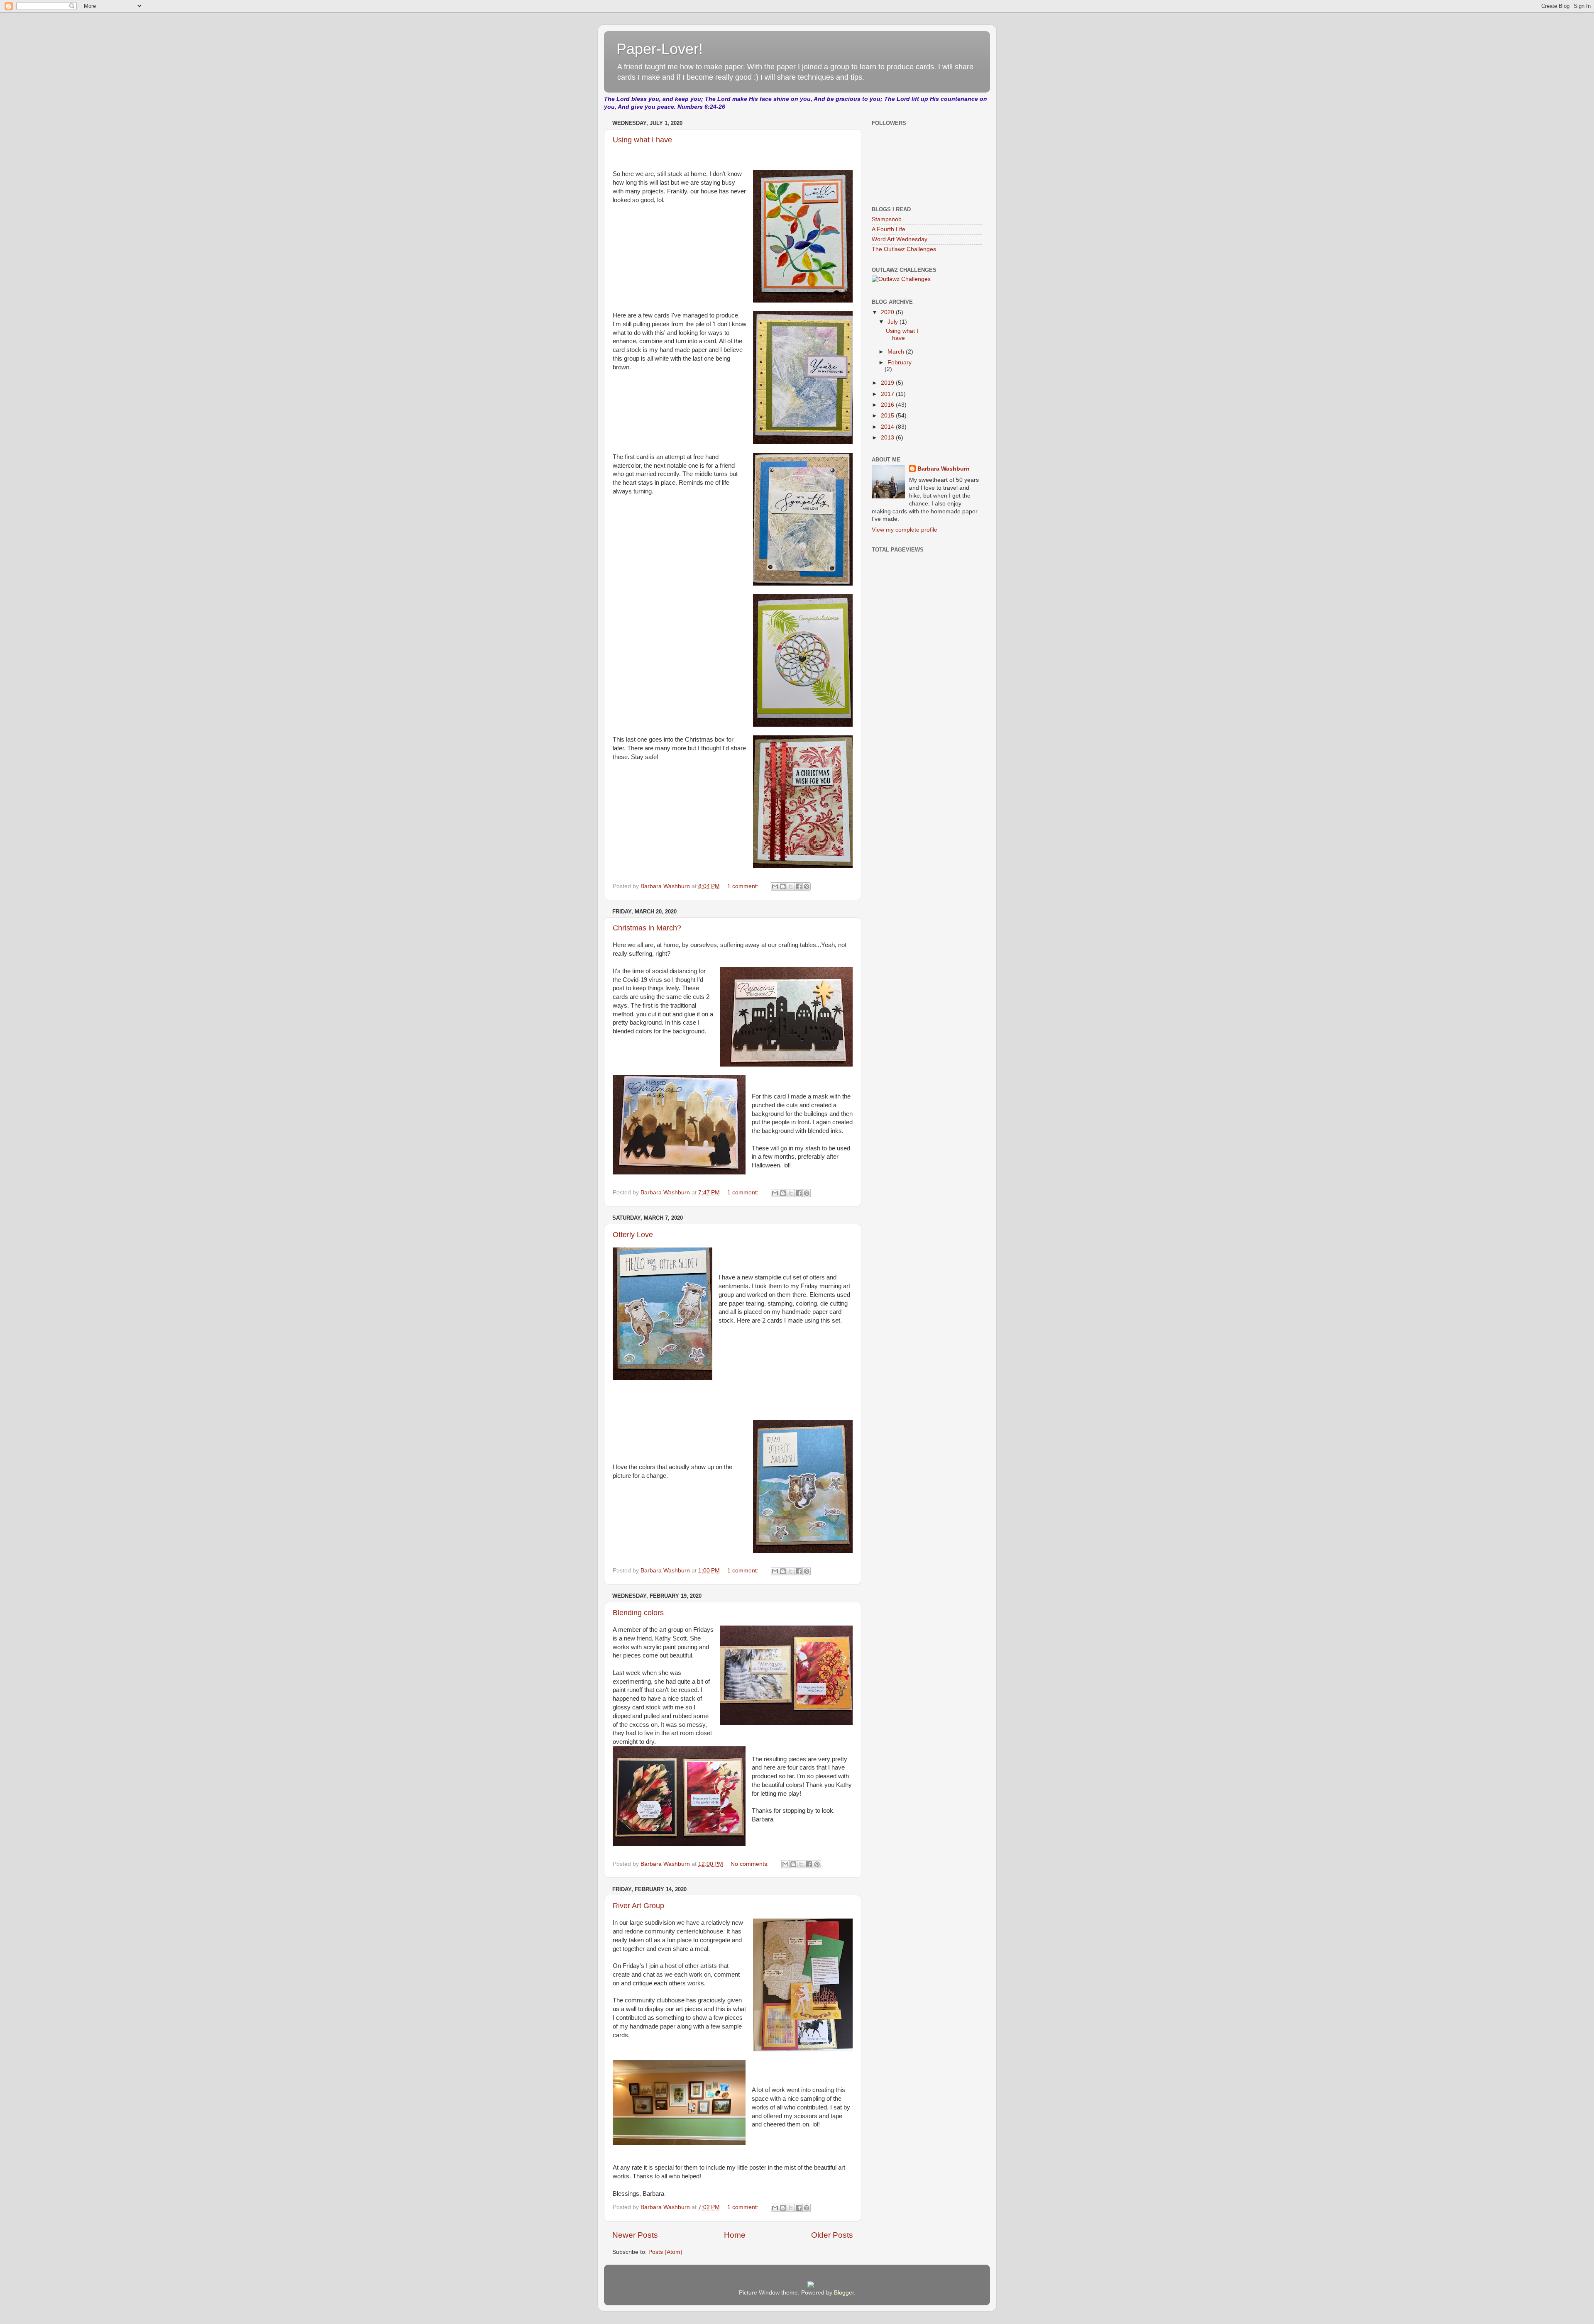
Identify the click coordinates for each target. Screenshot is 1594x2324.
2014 (888, 427)
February (900, 363)
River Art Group (638, 1906)
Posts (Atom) (665, 2252)
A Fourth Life (889, 229)
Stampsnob (887, 219)
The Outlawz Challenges (904, 249)
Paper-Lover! (660, 49)
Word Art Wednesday (900, 239)
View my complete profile (905, 530)
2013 (888, 438)
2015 (888, 416)
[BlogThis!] (783, 886)
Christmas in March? (647, 928)
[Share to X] (791, 886)
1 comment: (744, 886)
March (897, 352)
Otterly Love (633, 1235)
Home (735, 2235)
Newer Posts (635, 2235)
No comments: (751, 1864)
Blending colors (638, 1613)
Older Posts (832, 2235)
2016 (888, 405)
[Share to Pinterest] (807, 886)
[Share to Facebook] (799, 886)
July (894, 322)
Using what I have (642, 140)
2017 (888, 394)
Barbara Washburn (944, 469)
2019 (888, 383)
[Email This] (775, 886)
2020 (888, 312)
